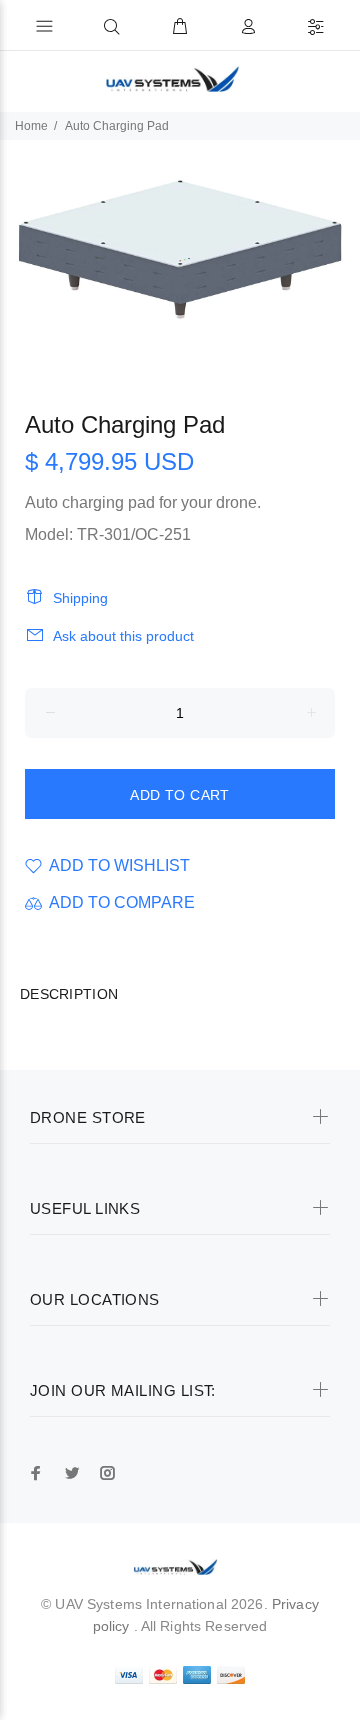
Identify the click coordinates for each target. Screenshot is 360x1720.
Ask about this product (123, 636)
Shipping (80, 598)
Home (31, 126)
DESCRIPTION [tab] (69, 994)
